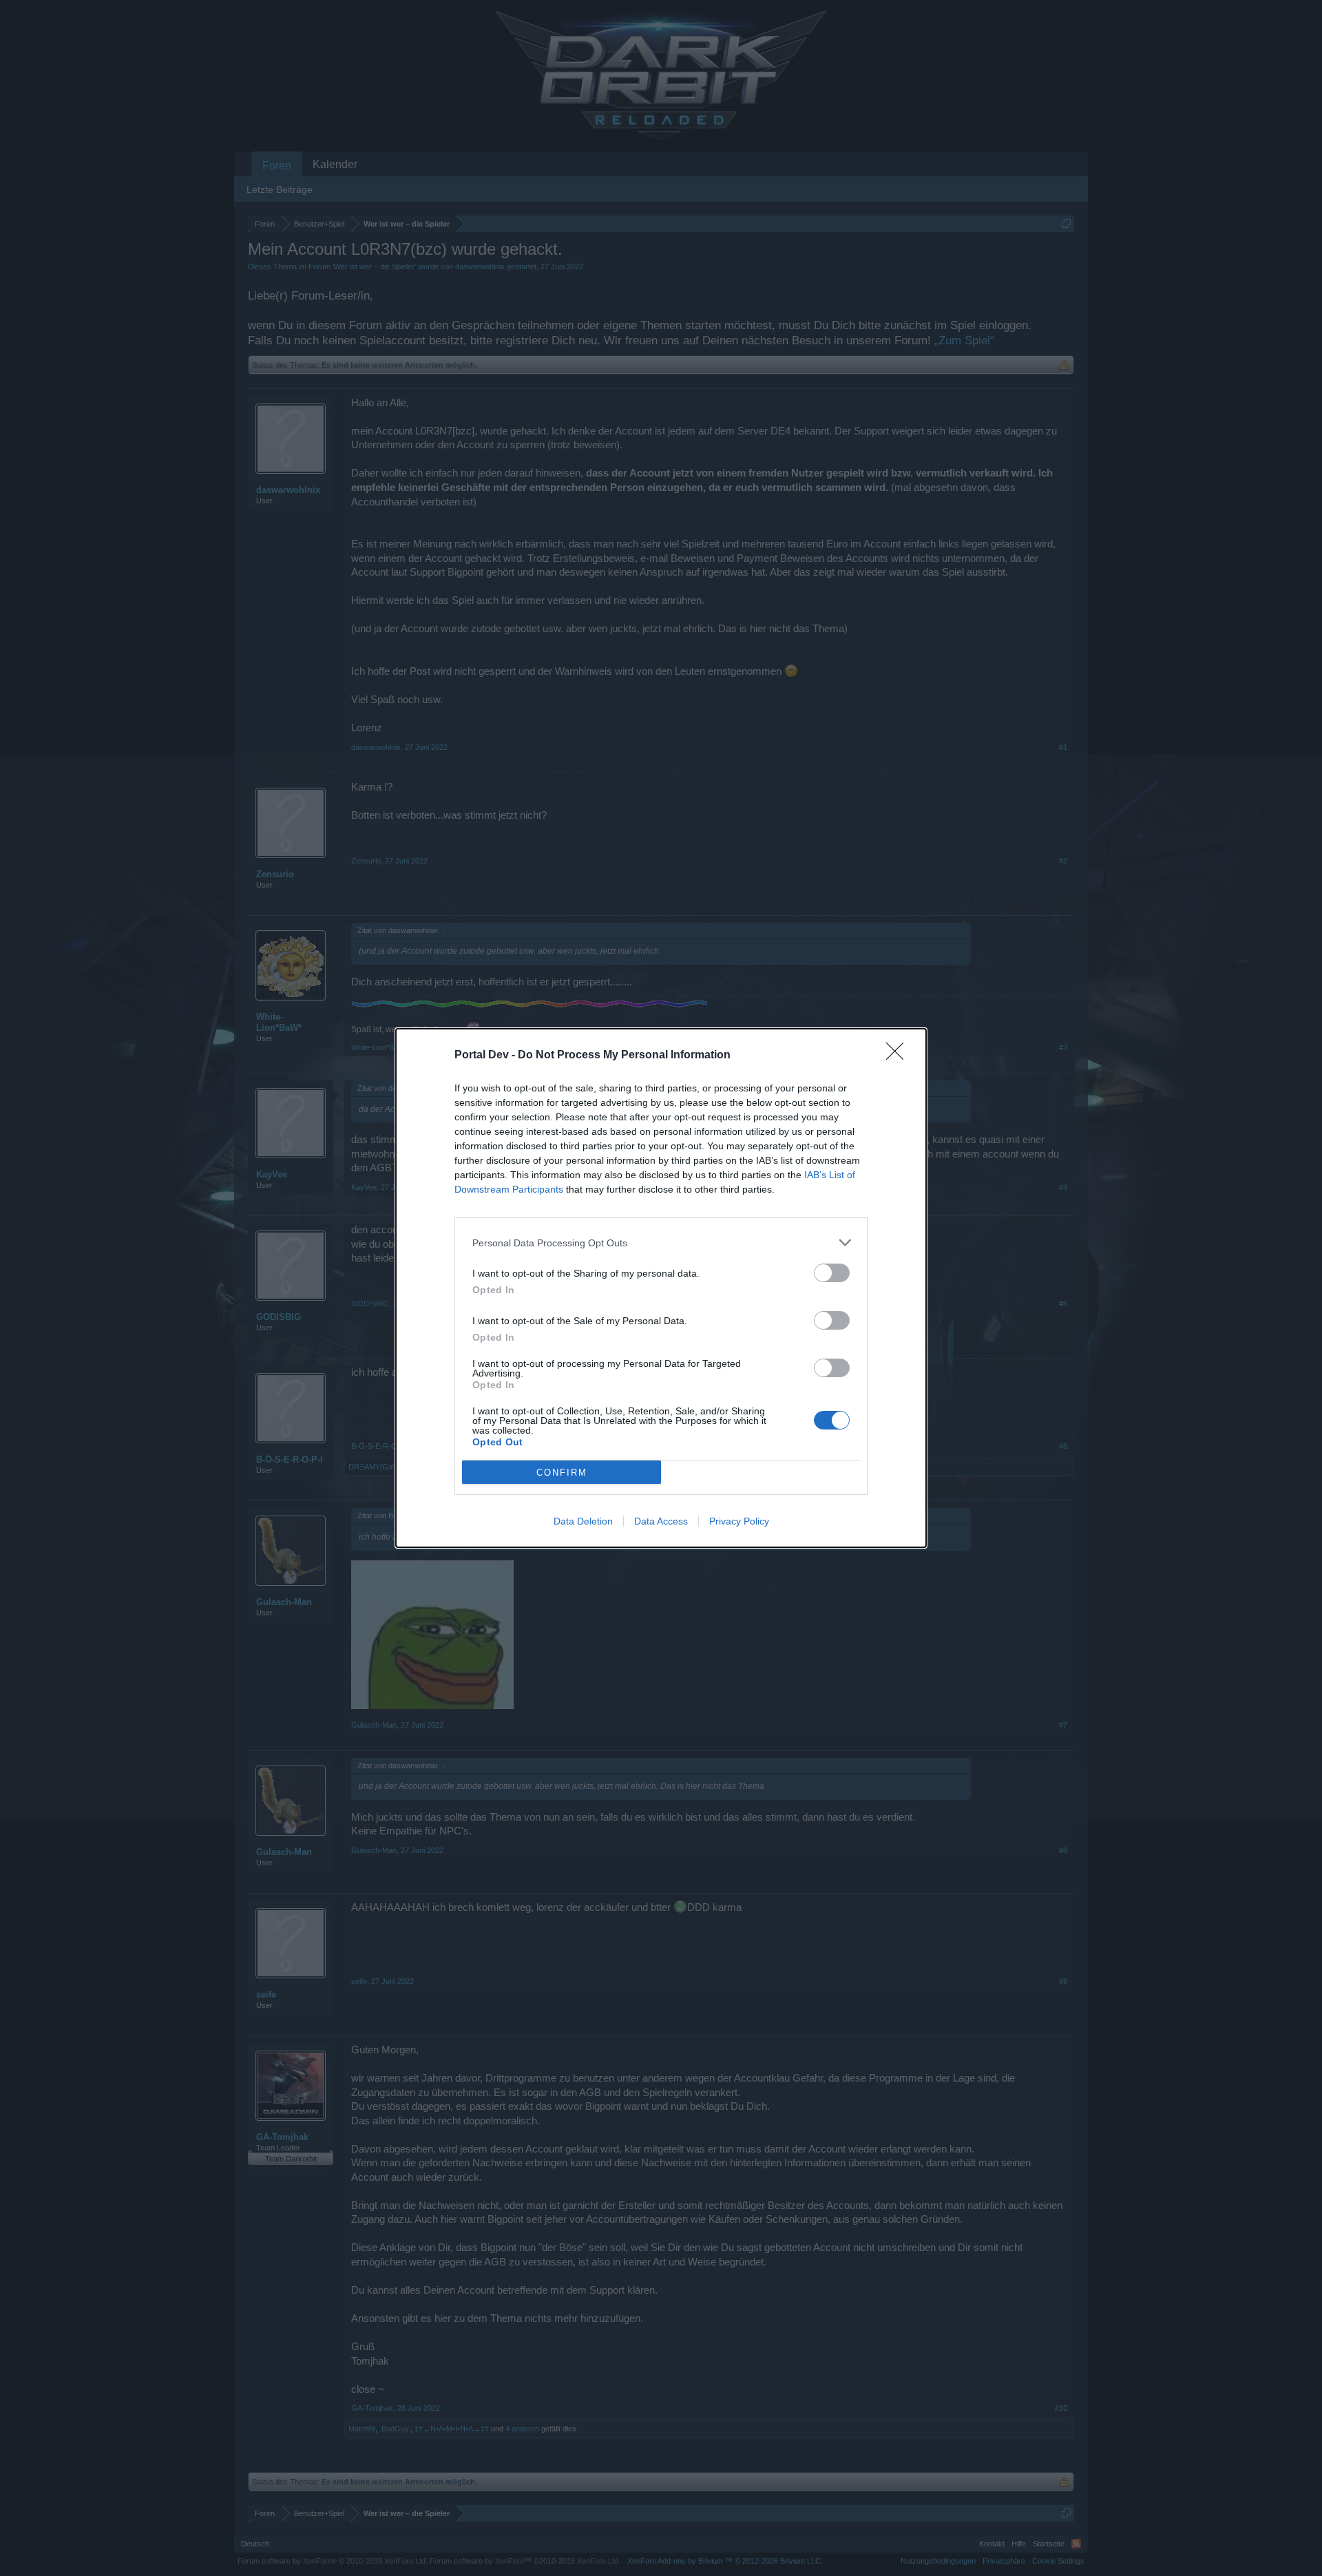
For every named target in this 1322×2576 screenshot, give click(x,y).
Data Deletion (583, 1521)
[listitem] (661, 1243)
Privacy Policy (739, 1521)
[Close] (899, 1056)
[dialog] (661, 1288)
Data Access (661, 1521)
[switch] (832, 1273)
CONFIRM (562, 1473)
